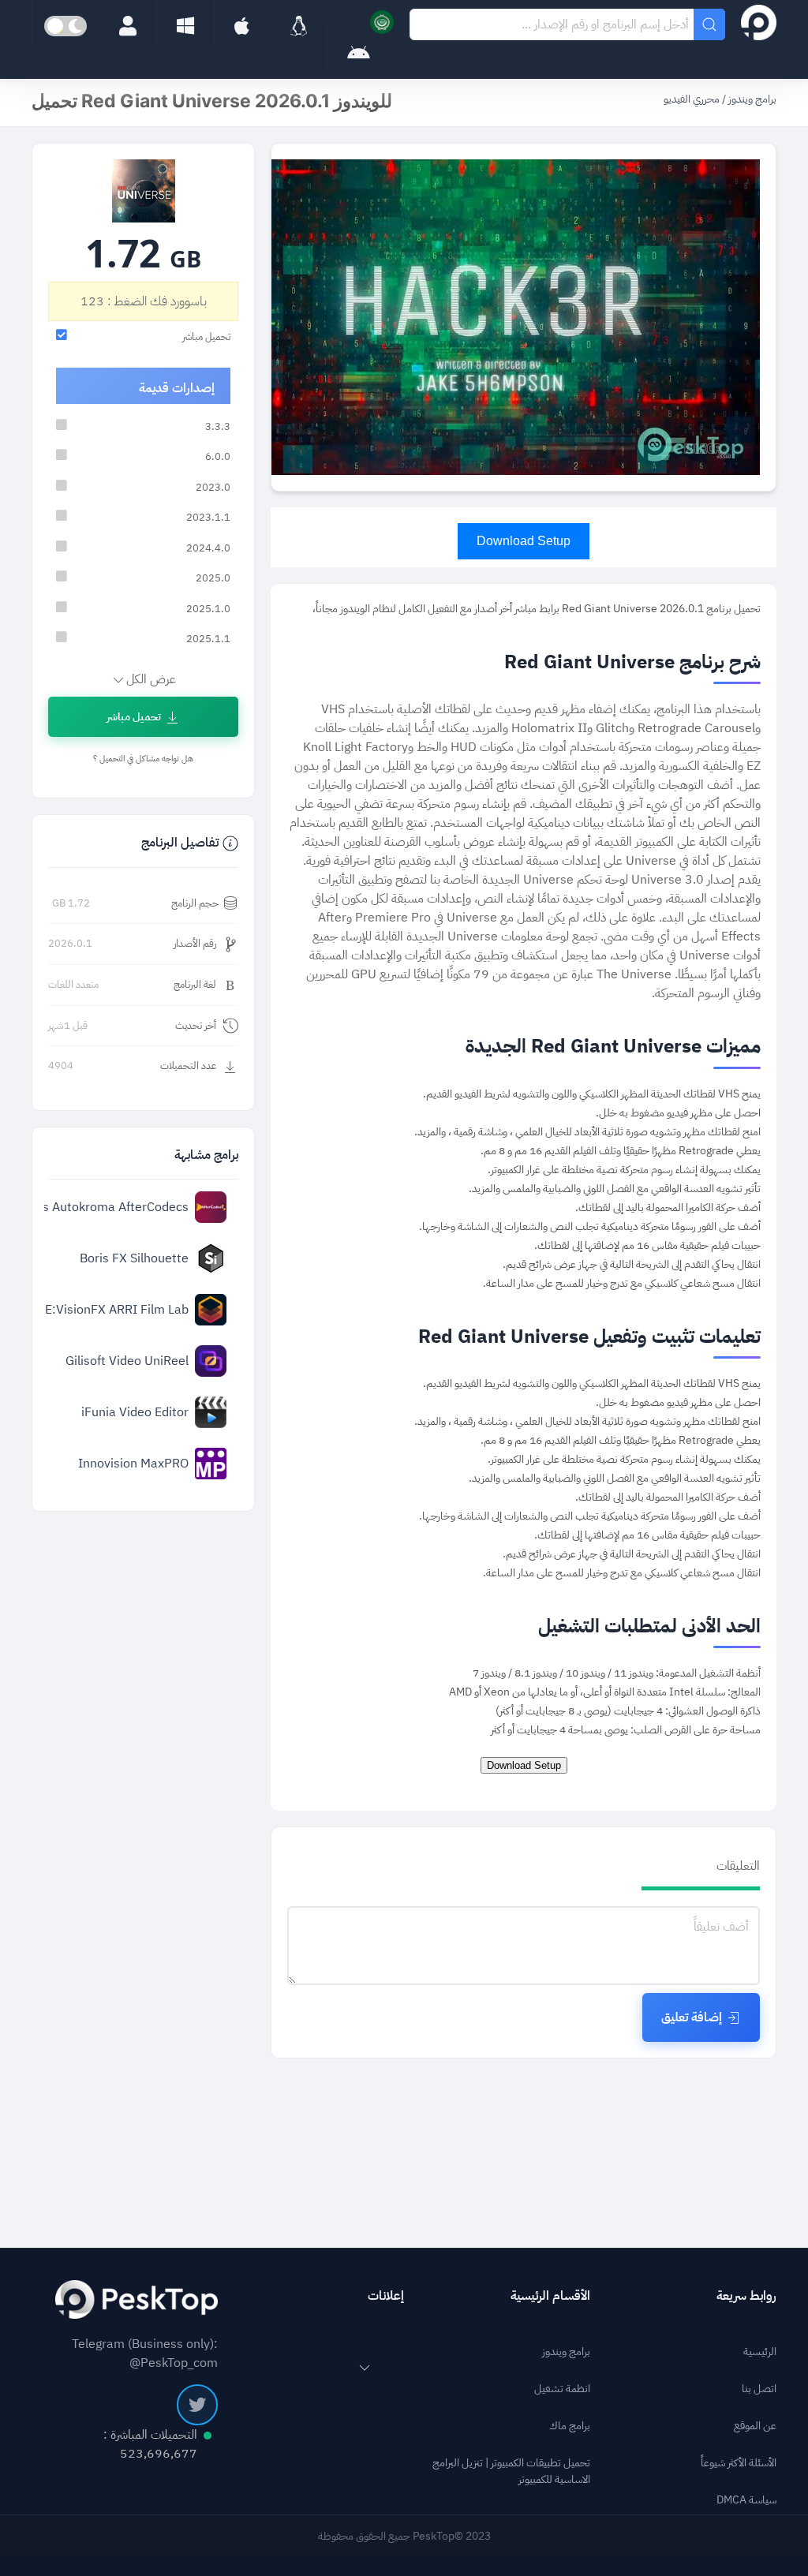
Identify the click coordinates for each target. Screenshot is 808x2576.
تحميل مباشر (134, 717)
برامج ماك (570, 2426)
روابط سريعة (746, 2296)
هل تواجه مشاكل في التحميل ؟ (143, 759)
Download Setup (524, 541)
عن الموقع (755, 2426)
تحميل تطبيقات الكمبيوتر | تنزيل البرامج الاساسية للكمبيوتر (511, 2471)
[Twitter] (197, 2405)
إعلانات (386, 2296)
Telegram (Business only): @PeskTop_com (145, 2354)
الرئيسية (760, 2352)
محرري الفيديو (692, 99)
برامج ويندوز (751, 99)
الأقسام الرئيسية (550, 2296)
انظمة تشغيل (562, 2389)
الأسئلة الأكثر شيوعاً (739, 2463)
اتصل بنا (759, 2389)
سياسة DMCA (746, 2500)
